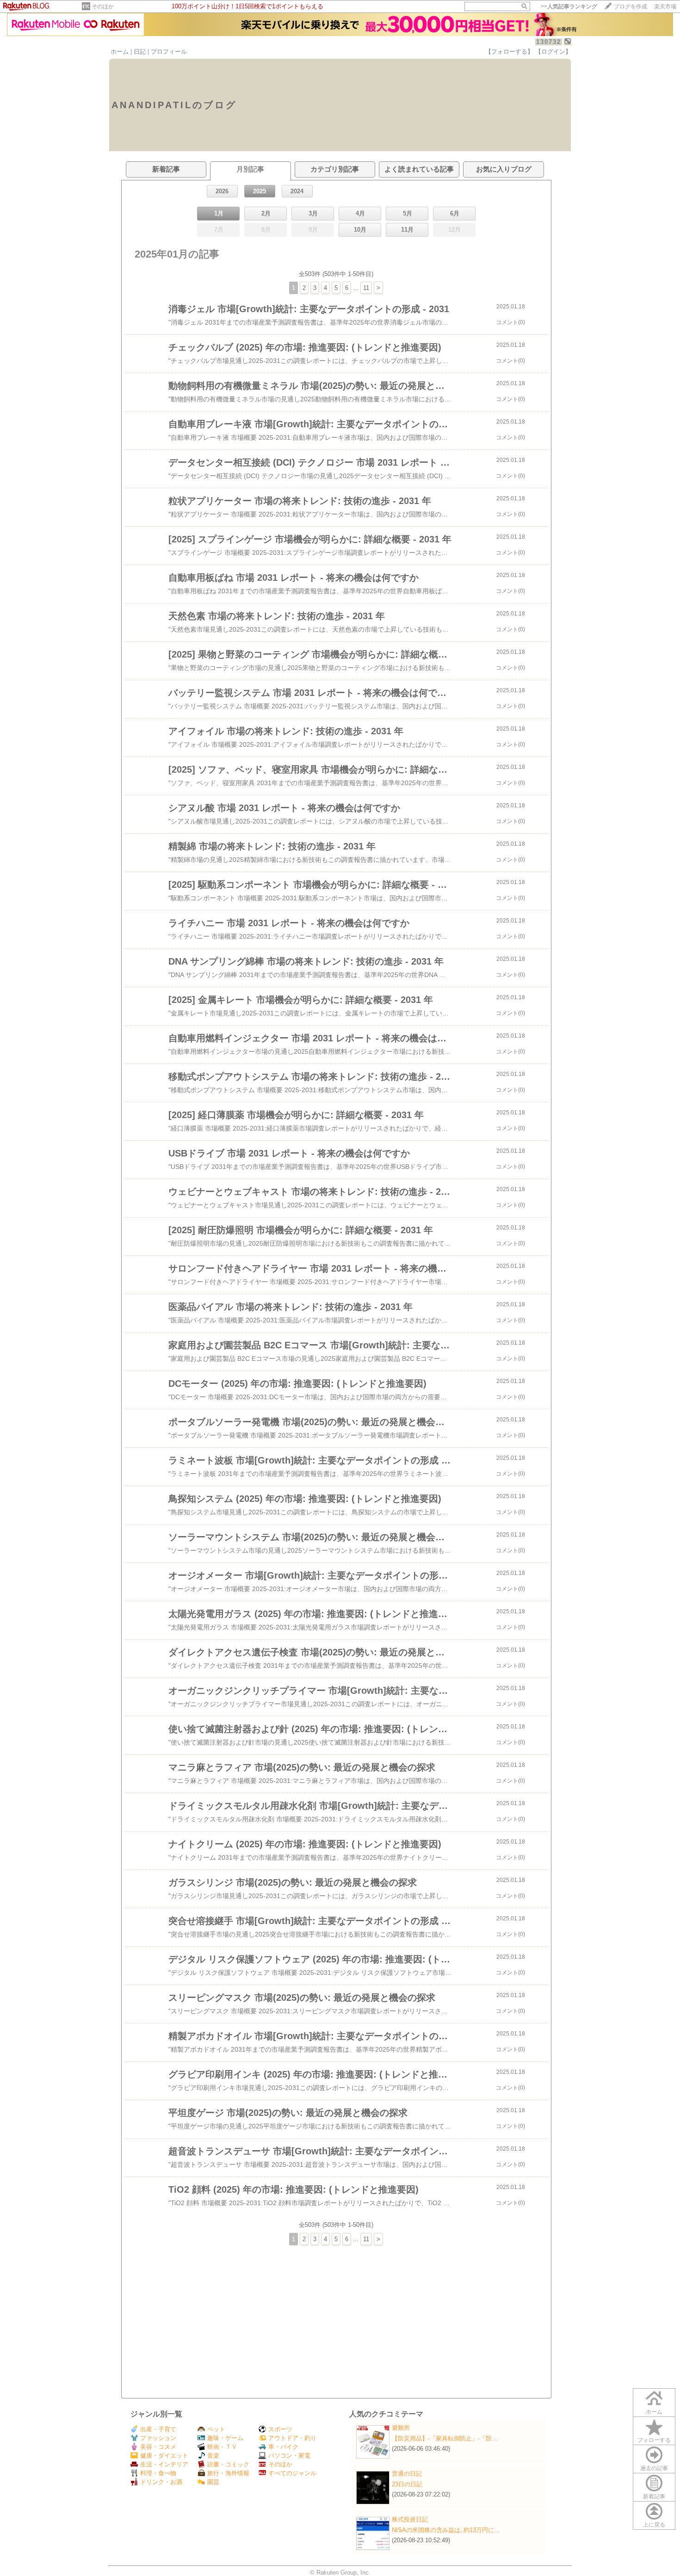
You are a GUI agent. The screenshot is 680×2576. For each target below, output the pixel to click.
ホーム (120, 52)
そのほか (103, 6)
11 (366, 288)
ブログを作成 (631, 6)
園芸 (213, 2482)
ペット (216, 2429)
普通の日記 (407, 2474)
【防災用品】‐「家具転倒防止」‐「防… (445, 2438)
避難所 (401, 2428)
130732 (549, 42)
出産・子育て (158, 2429)
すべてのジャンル (292, 2473)
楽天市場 (665, 6)
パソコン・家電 (289, 2456)
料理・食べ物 (158, 2473)
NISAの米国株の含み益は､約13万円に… (446, 2530)
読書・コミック (228, 2464)
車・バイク (283, 2447)
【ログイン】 (553, 52)
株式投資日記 (410, 2519)
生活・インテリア (164, 2464)
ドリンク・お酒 (161, 2482)
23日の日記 (407, 2484)
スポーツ (280, 2429)
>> (569, 6)
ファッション (158, 2438)
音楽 (213, 2456)
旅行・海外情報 (228, 2473)
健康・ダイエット (164, 2456)
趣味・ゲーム (225, 2438)
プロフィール (169, 52)
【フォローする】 (509, 52)
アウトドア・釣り (292, 2438)
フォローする (654, 2440)
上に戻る (654, 2525)
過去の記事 (654, 2468)
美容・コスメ (158, 2447)
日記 (140, 52)
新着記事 (654, 2496)
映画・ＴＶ (222, 2447)
